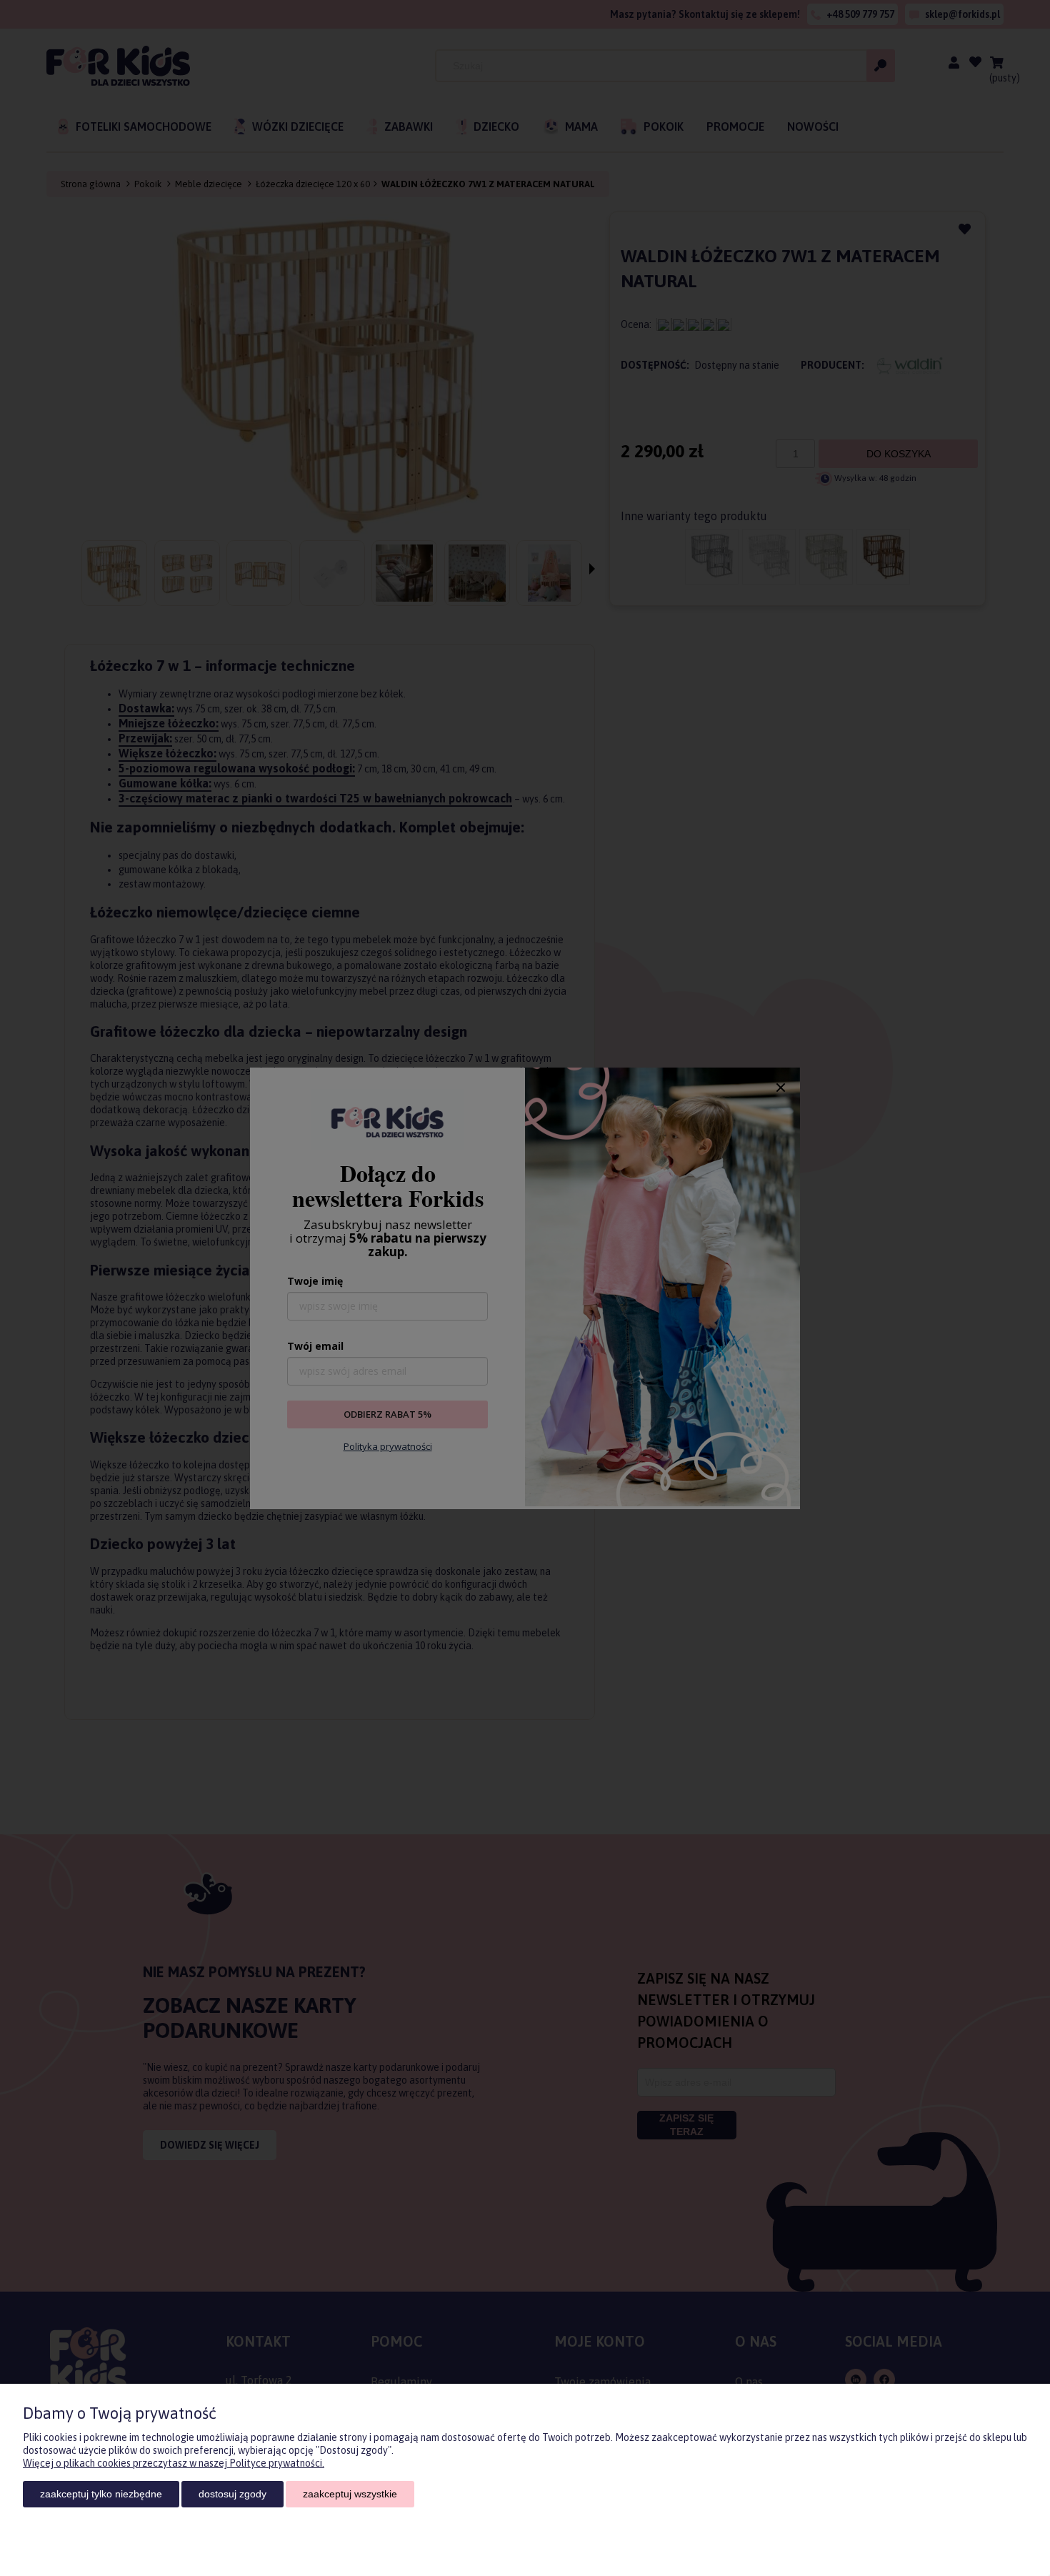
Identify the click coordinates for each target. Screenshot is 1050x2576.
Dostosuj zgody (232, 2494)
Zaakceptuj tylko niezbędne (101, 2494)
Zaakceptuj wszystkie (350, 2494)
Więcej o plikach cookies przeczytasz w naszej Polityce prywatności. (174, 2463)
